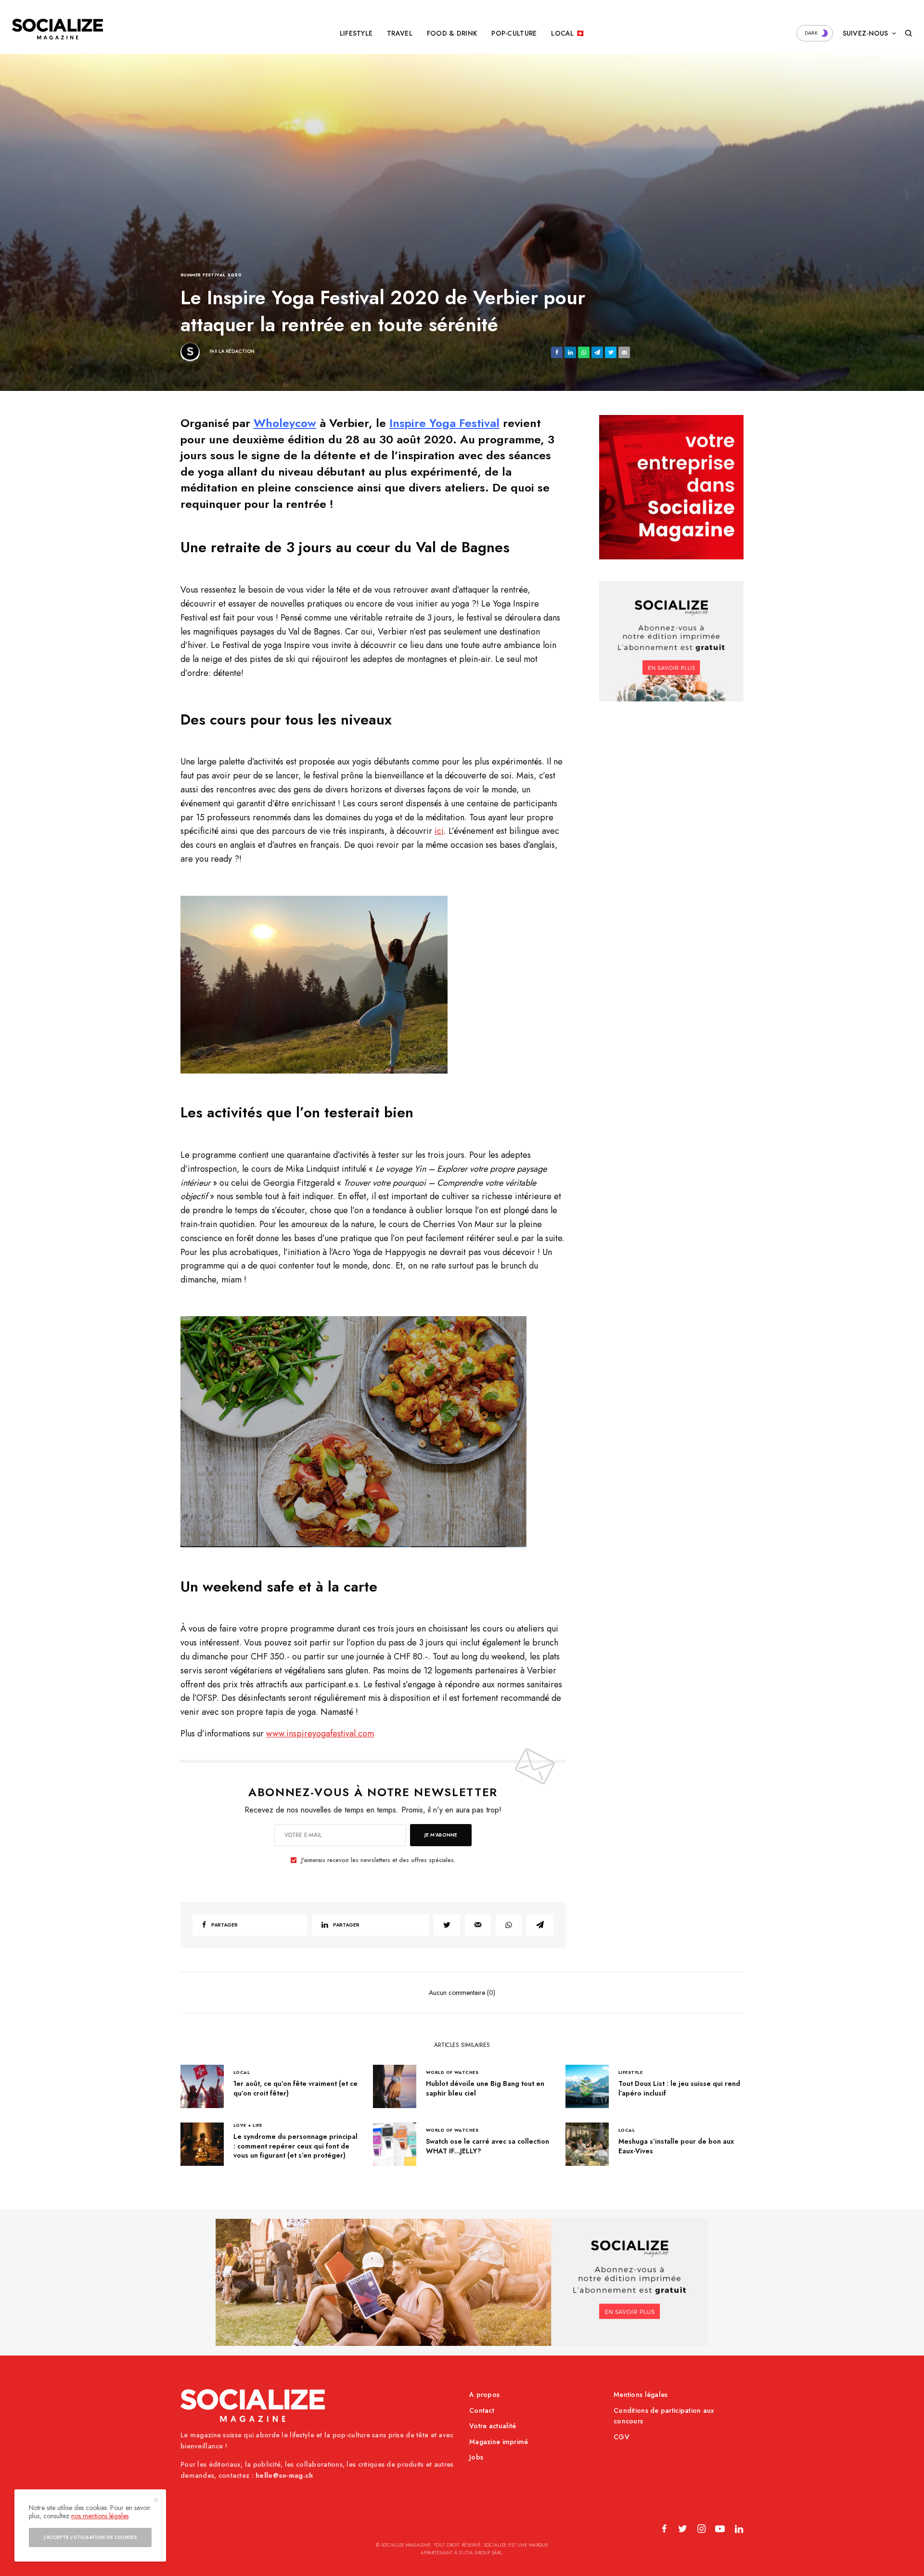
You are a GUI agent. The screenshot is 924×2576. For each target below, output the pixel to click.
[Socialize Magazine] (58, 29)
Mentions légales (641, 2395)
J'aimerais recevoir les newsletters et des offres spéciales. (378, 1860)
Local (242, 2072)
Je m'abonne (441, 1835)
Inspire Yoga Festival (444, 423)
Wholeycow (285, 423)
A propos (484, 2395)
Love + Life (248, 2125)
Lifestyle (630, 2072)
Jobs (476, 2457)
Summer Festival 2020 (211, 275)
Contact (482, 2410)
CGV (622, 2437)
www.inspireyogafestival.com (320, 1734)
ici (439, 831)
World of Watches (452, 2072)
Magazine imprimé (499, 2442)
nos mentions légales (100, 2516)
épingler (320, 984)
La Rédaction (237, 351)
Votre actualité (493, 2426)
